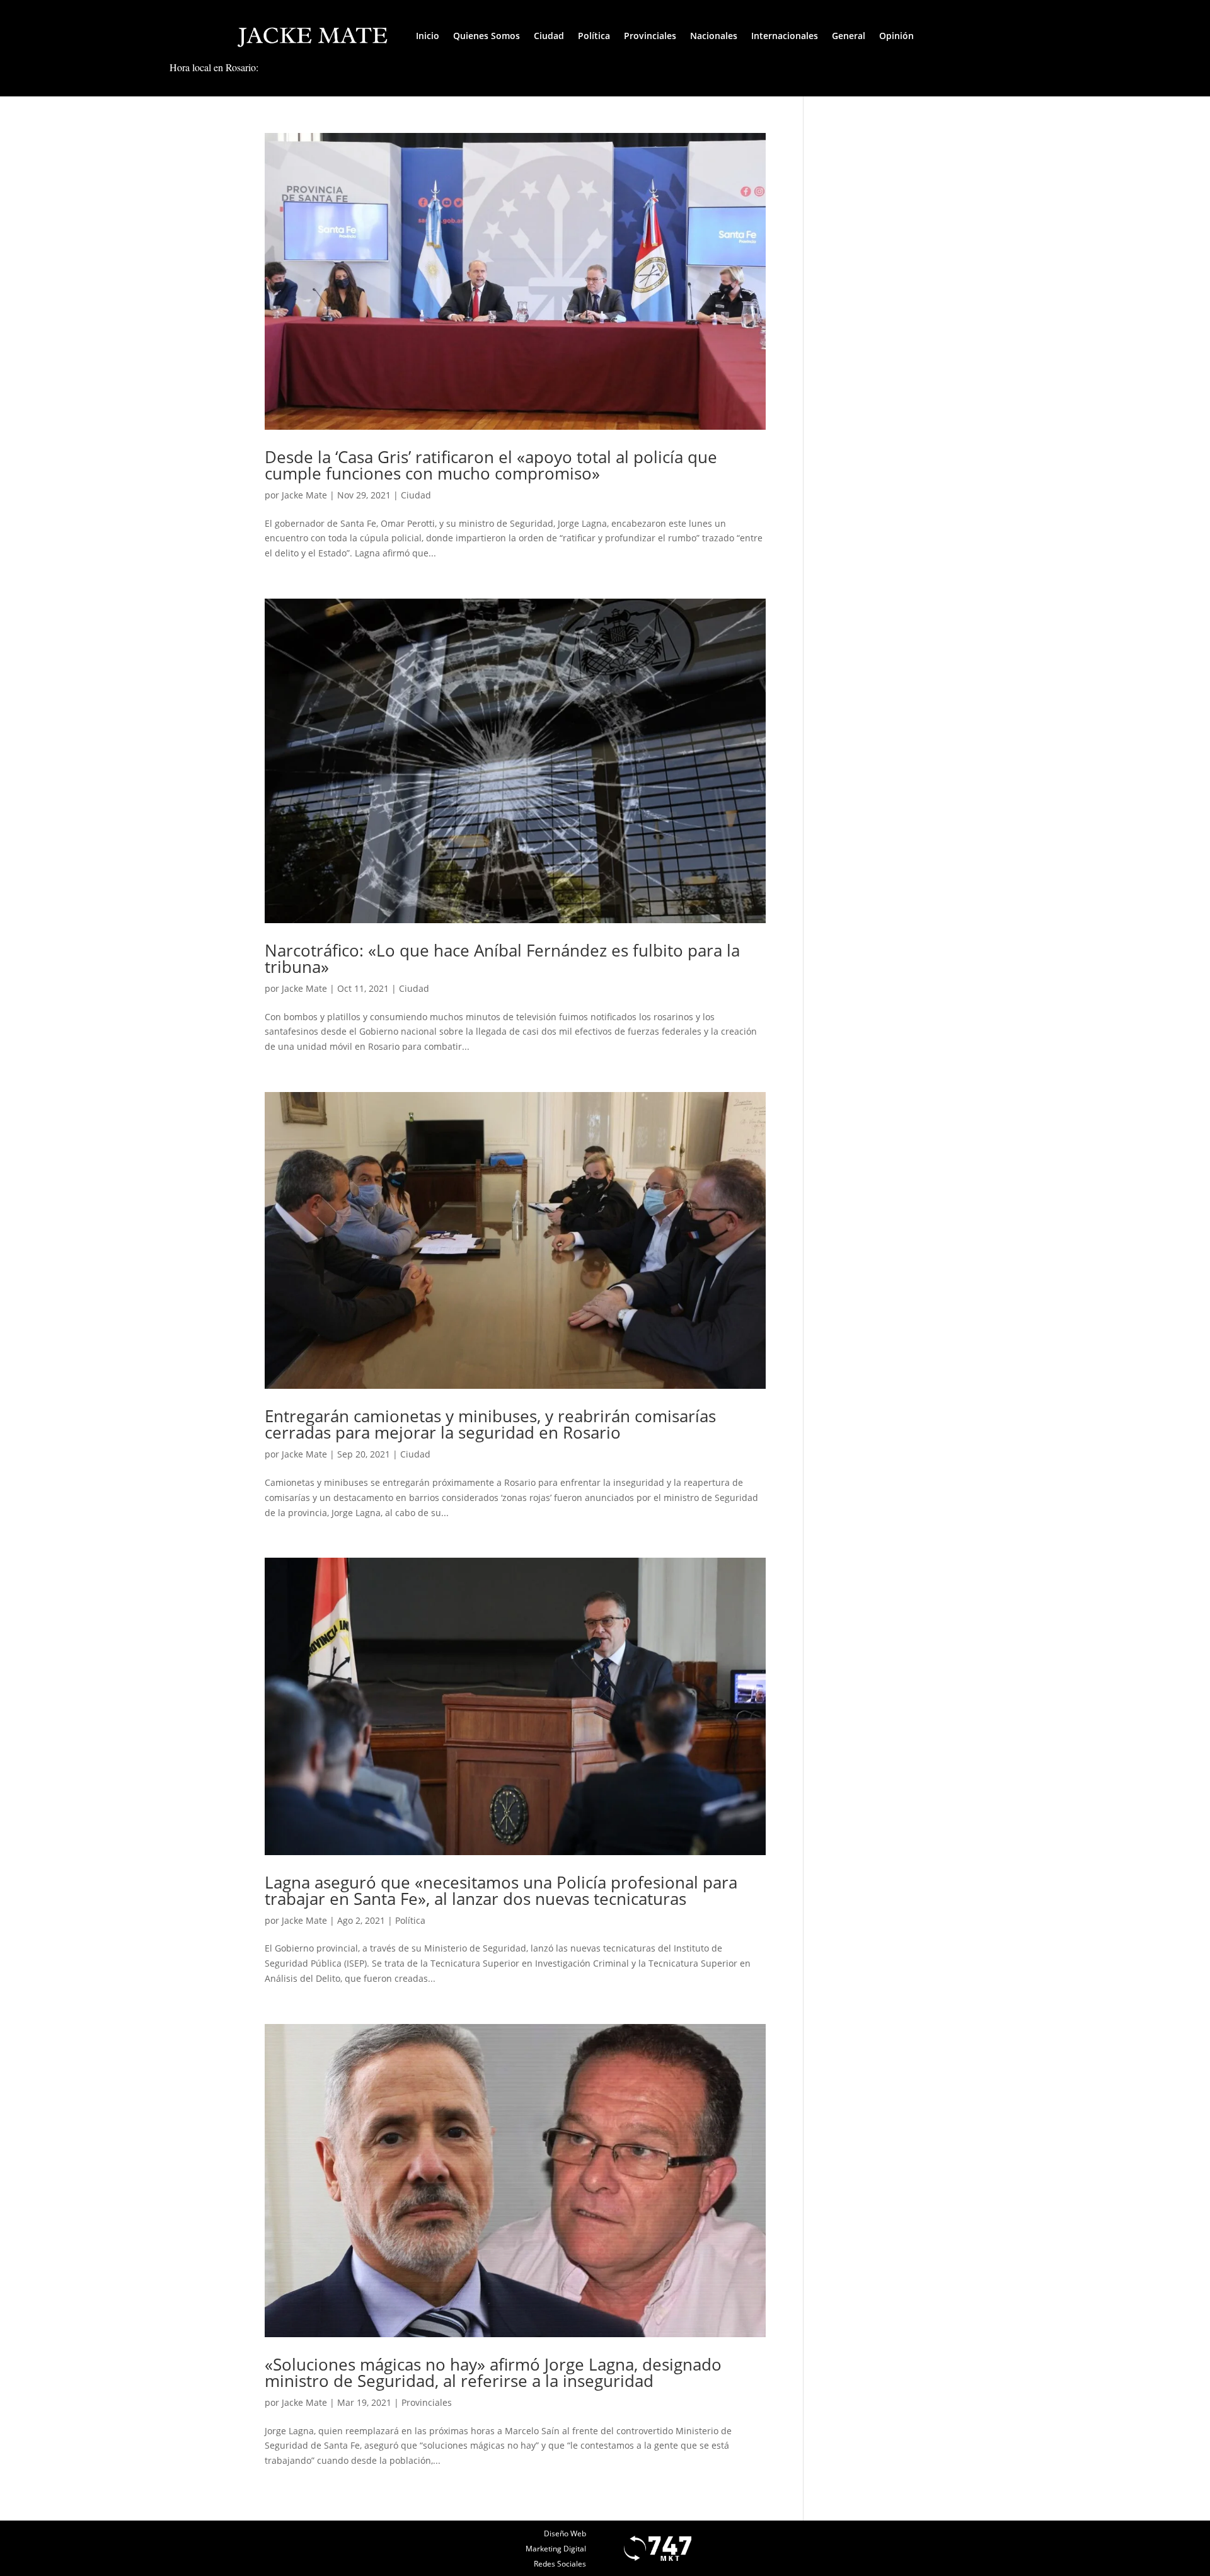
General (849, 36)
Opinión (896, 36)
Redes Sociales (560, 2564)
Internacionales (785, 36)
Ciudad (549, 36)
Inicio (428, 36)
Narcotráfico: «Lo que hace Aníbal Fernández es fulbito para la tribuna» (502, 958)
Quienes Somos (487, 36)
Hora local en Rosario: (214, 67)
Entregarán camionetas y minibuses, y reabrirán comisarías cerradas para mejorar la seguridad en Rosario (490, 1424)
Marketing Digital (556, 2549)
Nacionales (714, 36)
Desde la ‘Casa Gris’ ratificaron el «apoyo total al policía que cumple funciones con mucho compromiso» (491, 465)
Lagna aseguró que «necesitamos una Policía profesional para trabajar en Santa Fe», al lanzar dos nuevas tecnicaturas (501, 1890)
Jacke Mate (304, 495)
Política (594, 36)
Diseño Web (565, 2533)
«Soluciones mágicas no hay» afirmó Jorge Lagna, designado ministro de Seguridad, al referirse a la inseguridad (493, 2372)
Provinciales (650, 36)
